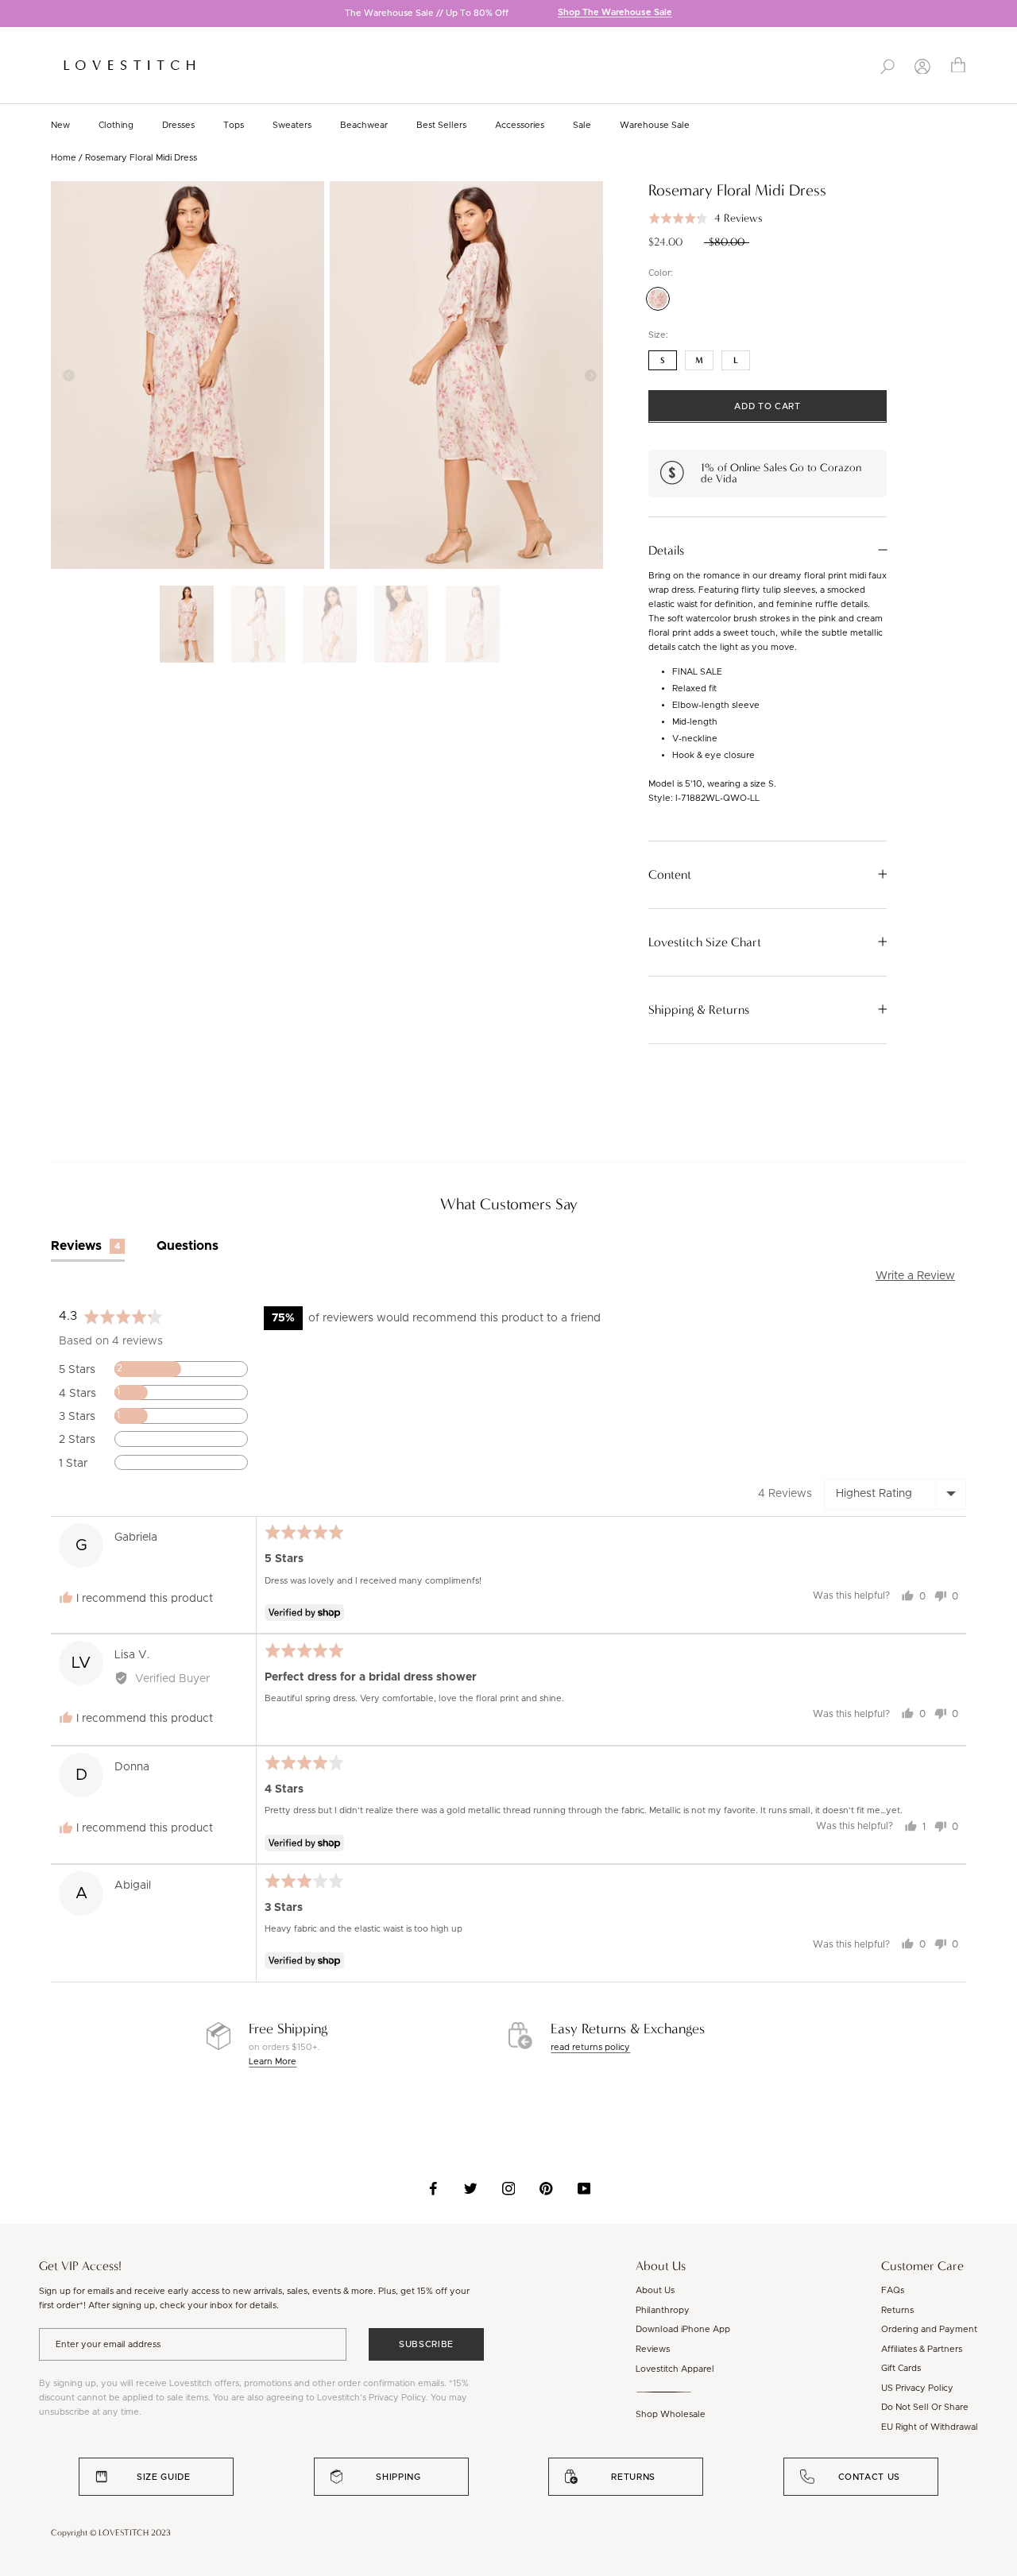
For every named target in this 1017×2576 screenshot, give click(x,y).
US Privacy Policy (917, 2388)
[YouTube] (584, 2188)
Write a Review (915, 1276)
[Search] (887, 65)
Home (64, 158)
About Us (655, 2290)
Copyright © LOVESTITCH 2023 (111, 2533)
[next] (1005, 15)
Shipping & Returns (699, 1009)
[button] (705, 218)
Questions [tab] (188, 1246)
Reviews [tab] (85, 1246)
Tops (234, 125)
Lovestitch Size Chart (705, 942)
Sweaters (292, 125)
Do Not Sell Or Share (925, 2407)
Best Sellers (441, 125)
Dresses (178, 125)
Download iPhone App (683, 2329)
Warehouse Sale (655, 125)
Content (670, 874)
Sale (582, 125)
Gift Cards (901, 2368)
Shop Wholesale (671, 2414)
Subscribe (426, 2344)
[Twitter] (471, 2188)
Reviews (653, 2349)
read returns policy (590, 2047)
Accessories (520, 125)
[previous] (12, 15)
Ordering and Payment (929, 2329)
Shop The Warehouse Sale (615, 13)
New (60, 125)
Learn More (273, 2062)
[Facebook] (433, 2188)
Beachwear (364, 125)
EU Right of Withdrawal (930, 2427)
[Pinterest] (546, 2188)
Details (666, 550)
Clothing (116, 125)
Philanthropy (663, 2310)
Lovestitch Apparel (675, 2369)
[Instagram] (509, 2188)
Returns (897, 2310)
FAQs (893, 2290)
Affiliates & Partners (922, 2349)
